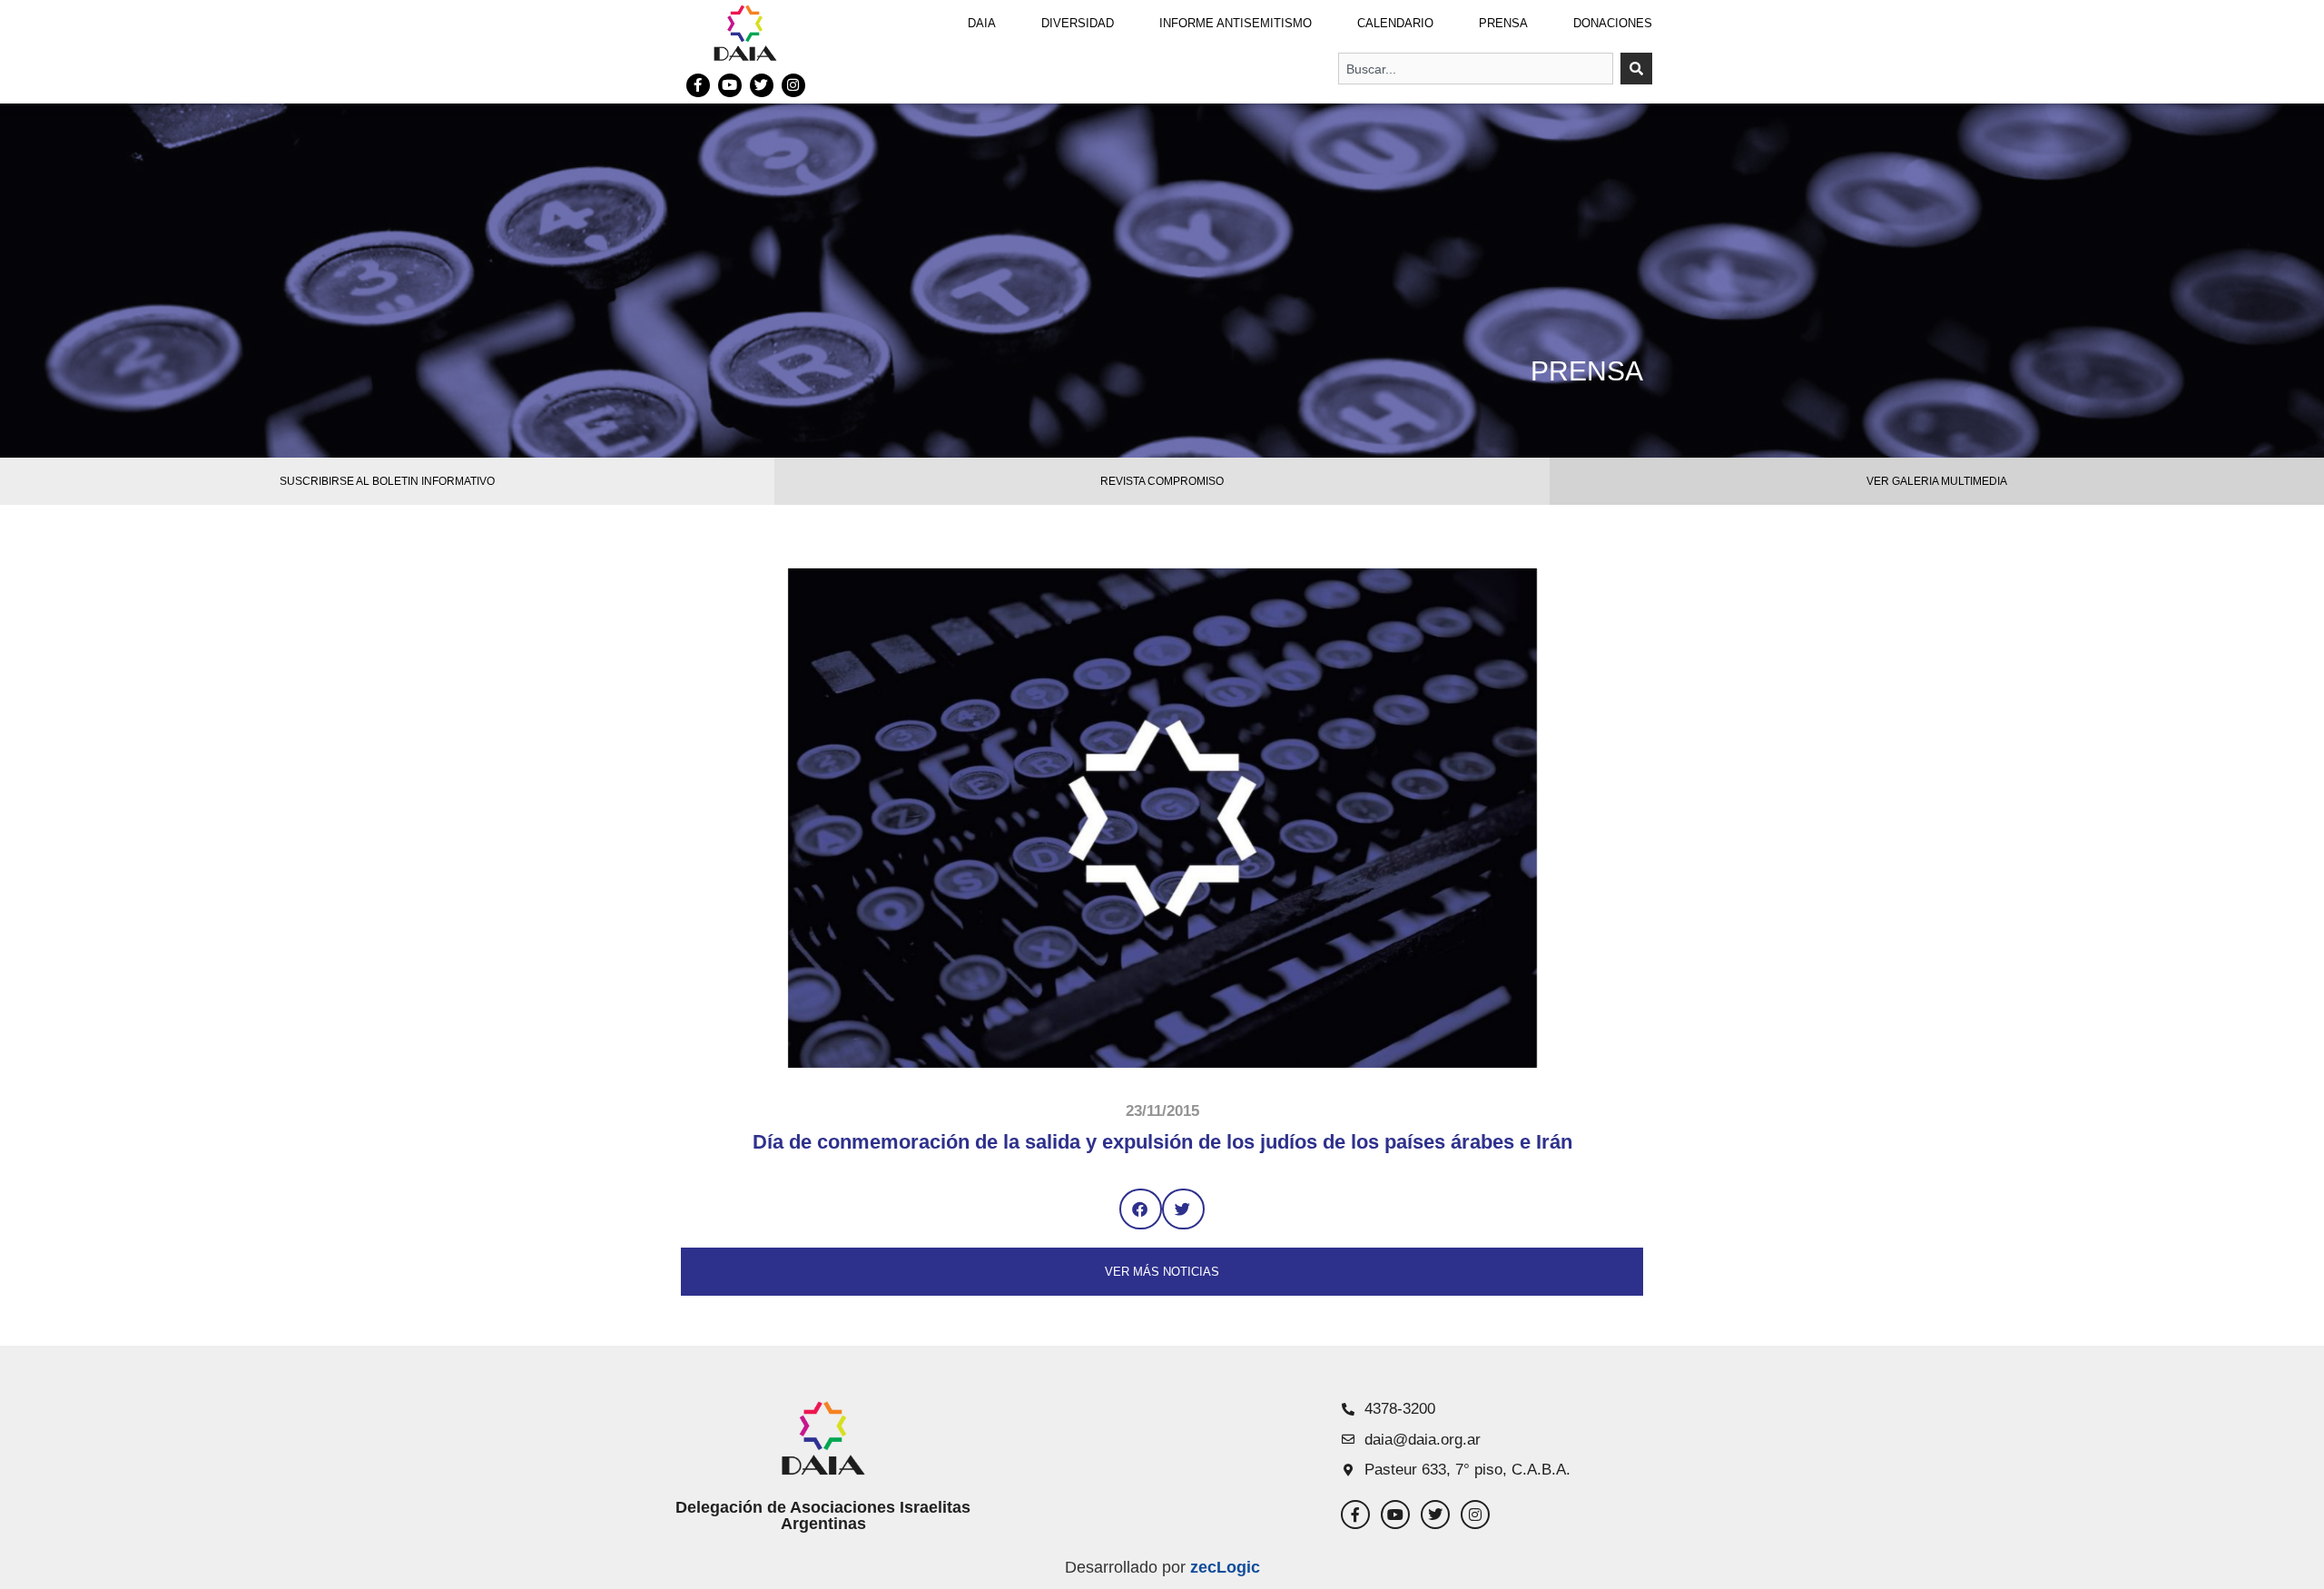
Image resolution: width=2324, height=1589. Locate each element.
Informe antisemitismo (1236, 23)
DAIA (982, 23)
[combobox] (1476, 69)
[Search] (1636, 69)
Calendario (1395, 23)
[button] (1141, 1209)
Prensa (1503, 23)
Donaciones (1613, 23)
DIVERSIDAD (1078, 23)
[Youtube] (730, 85)
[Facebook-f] (698, 85)
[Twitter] (762, 85)
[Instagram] (793, 85)
